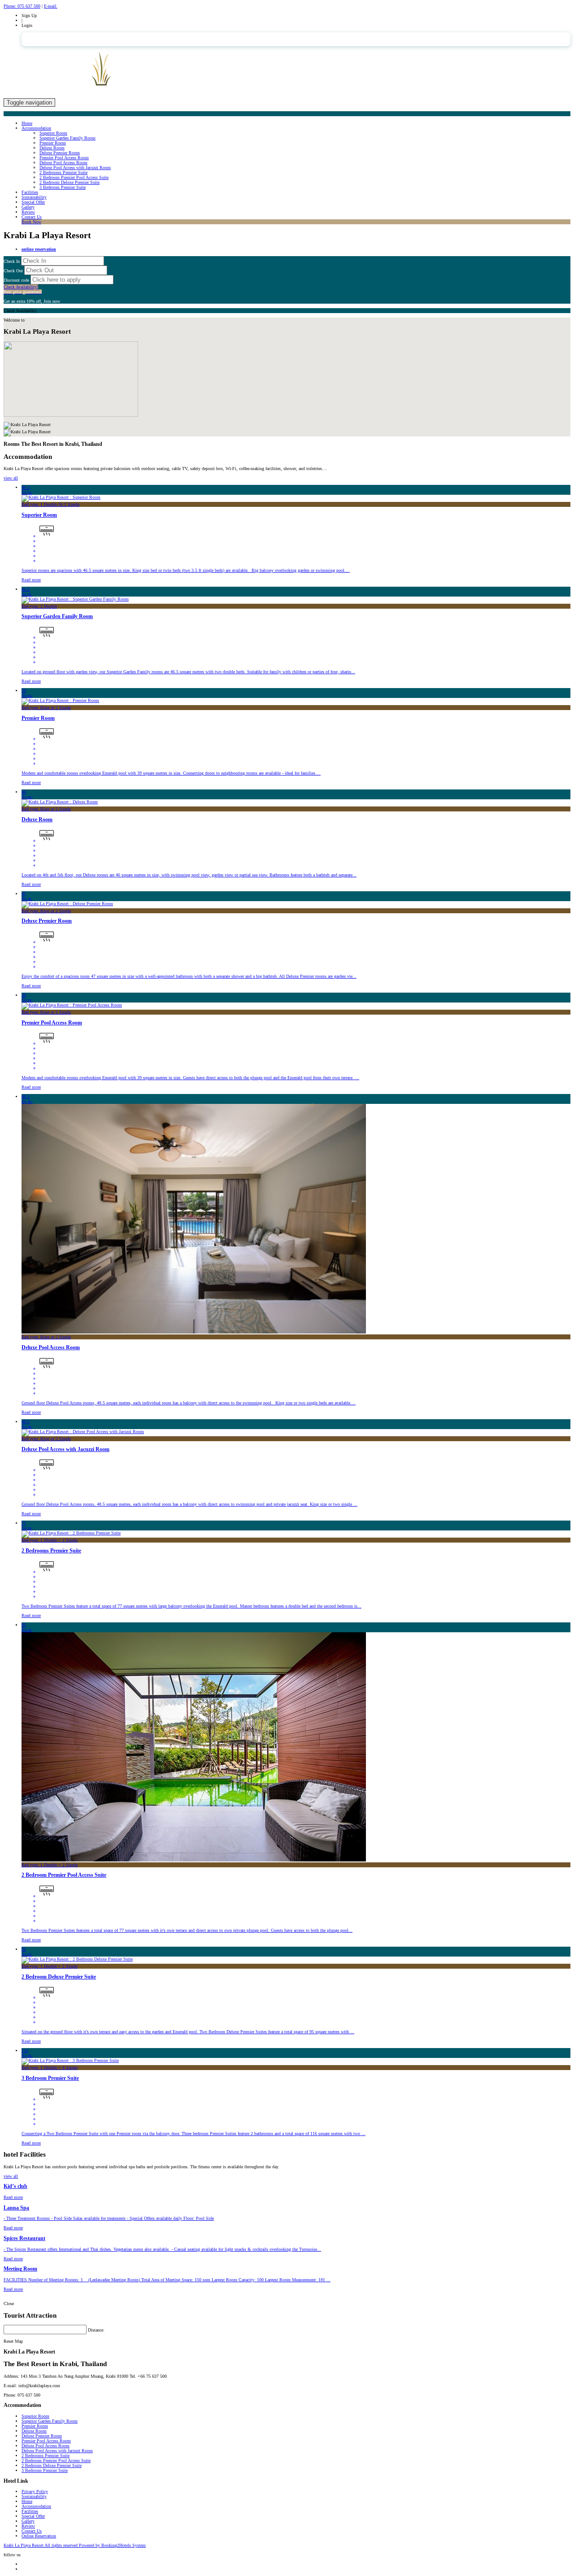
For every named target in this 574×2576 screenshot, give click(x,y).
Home (27, 123)
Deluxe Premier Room (60, 153)
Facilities (30, 192)
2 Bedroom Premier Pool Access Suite (74, 177)
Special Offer (33, 202)
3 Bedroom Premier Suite (63, 187)
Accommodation (36, 128)
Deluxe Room (52, 148)
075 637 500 (22, 6)
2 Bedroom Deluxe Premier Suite (70, 182)
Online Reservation (39, 2536)
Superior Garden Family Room (67, 138)
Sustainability (34, 197)
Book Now (31, 222)
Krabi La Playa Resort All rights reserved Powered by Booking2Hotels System (75, 2545)
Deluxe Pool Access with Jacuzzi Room (75, 168)
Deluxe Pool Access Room (63, 163)
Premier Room (53, 143)
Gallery (28, 207)
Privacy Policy (35, 2491)
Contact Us (32, 217)
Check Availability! (23, 289)
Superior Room (53, 133)
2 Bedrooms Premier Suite (63, 172)
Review (28, 212)
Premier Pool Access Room (64, 158)
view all (11, 478)
